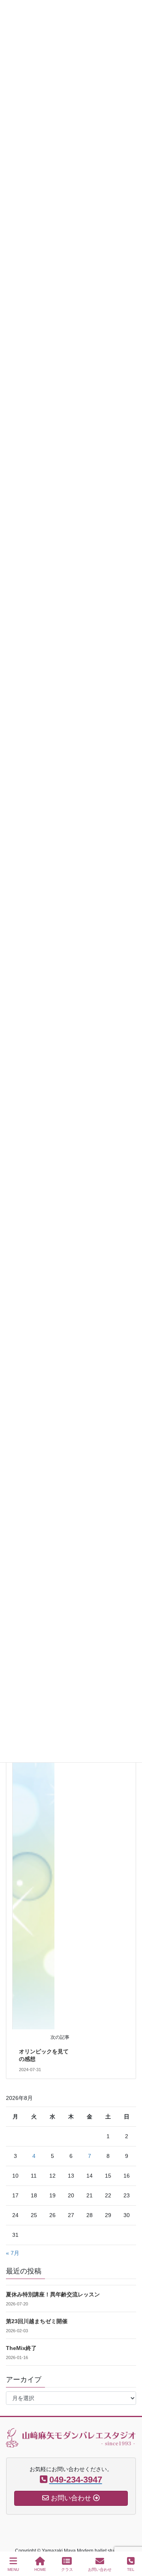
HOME (40, 2569)
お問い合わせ (100, 2569)
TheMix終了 (21, 2348)
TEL (131, 2569)
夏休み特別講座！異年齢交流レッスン (53, 2294)
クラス (67, 2569)
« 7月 (13, 2253)
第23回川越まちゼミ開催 (37, 2321)
